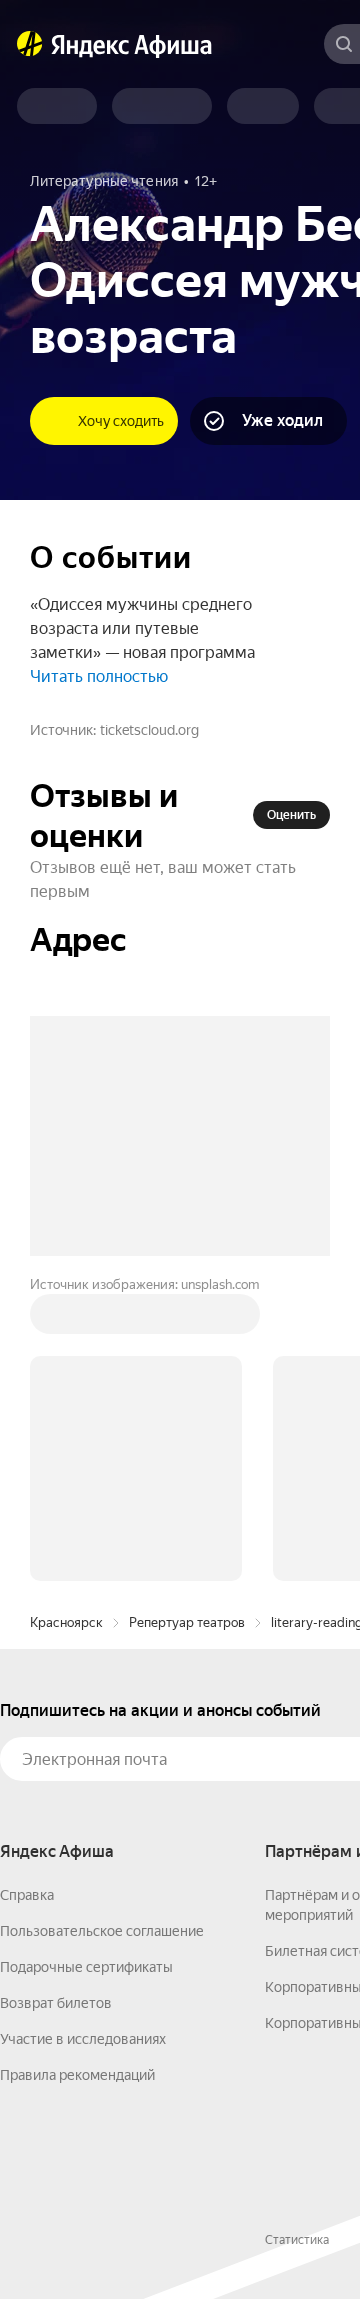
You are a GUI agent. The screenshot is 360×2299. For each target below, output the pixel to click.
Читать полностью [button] (99, 676)
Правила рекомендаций (77, 2075)
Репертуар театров (187, 1622)
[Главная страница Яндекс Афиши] (30, 44)
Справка (27, 1895)
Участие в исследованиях (83, 2039)
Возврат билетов (56, 2003)
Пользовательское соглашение (102, 1931)
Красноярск (66, 1622)
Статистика (297, 2240)
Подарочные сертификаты (86, 1967)
